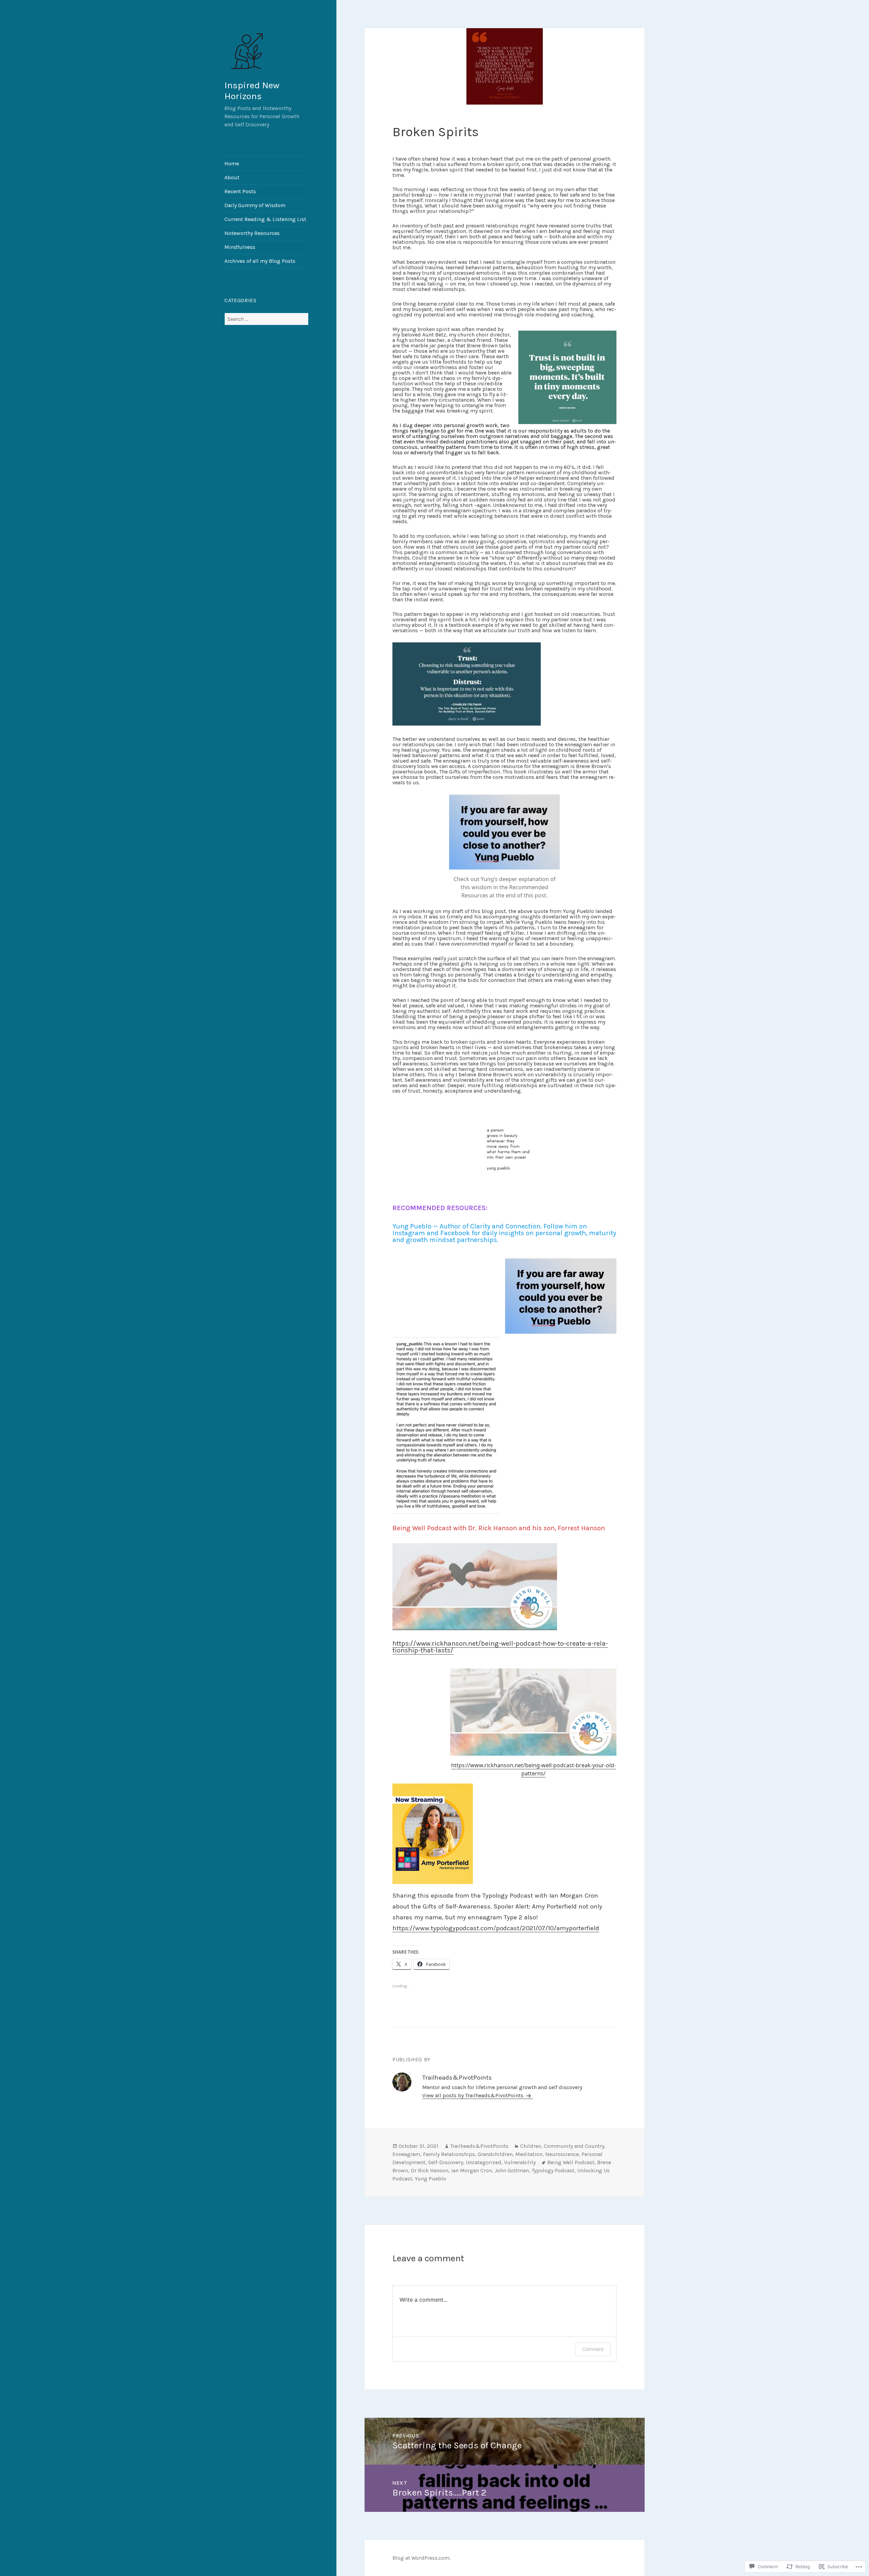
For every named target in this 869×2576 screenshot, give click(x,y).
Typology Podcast (553, 2170)
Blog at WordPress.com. (421, 2558)
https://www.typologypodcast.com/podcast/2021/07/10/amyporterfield (496, 1928)
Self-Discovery (446, 2162)
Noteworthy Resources (252, 233)
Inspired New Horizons (252, 91)
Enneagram (406, 2154)
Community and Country (574, 2146)
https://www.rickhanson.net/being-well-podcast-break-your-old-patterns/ (533, 1769)
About (232, 177)
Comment (593, 2349)
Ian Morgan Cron (472, 2170)
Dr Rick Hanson (430, 2170)
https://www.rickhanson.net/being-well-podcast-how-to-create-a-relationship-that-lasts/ (500, 1647)
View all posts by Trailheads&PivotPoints (474, 2095)
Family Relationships (449, 2154)
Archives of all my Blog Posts (260, 261)
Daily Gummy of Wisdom (255, 205)
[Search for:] (266, 319)
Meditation (529, 2154)
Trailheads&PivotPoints (479, 2146)
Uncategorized (484, 2162)
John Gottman (512, 2170)
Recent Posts (240, 191)
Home (232, 163)
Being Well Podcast (571, 2162)
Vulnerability (520, 2162)
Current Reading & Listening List (265, 219)
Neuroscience (562, 2154)
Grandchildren (495, 2154)
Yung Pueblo (430, 2179)
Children (531, 2146)
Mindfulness (240, 247)
